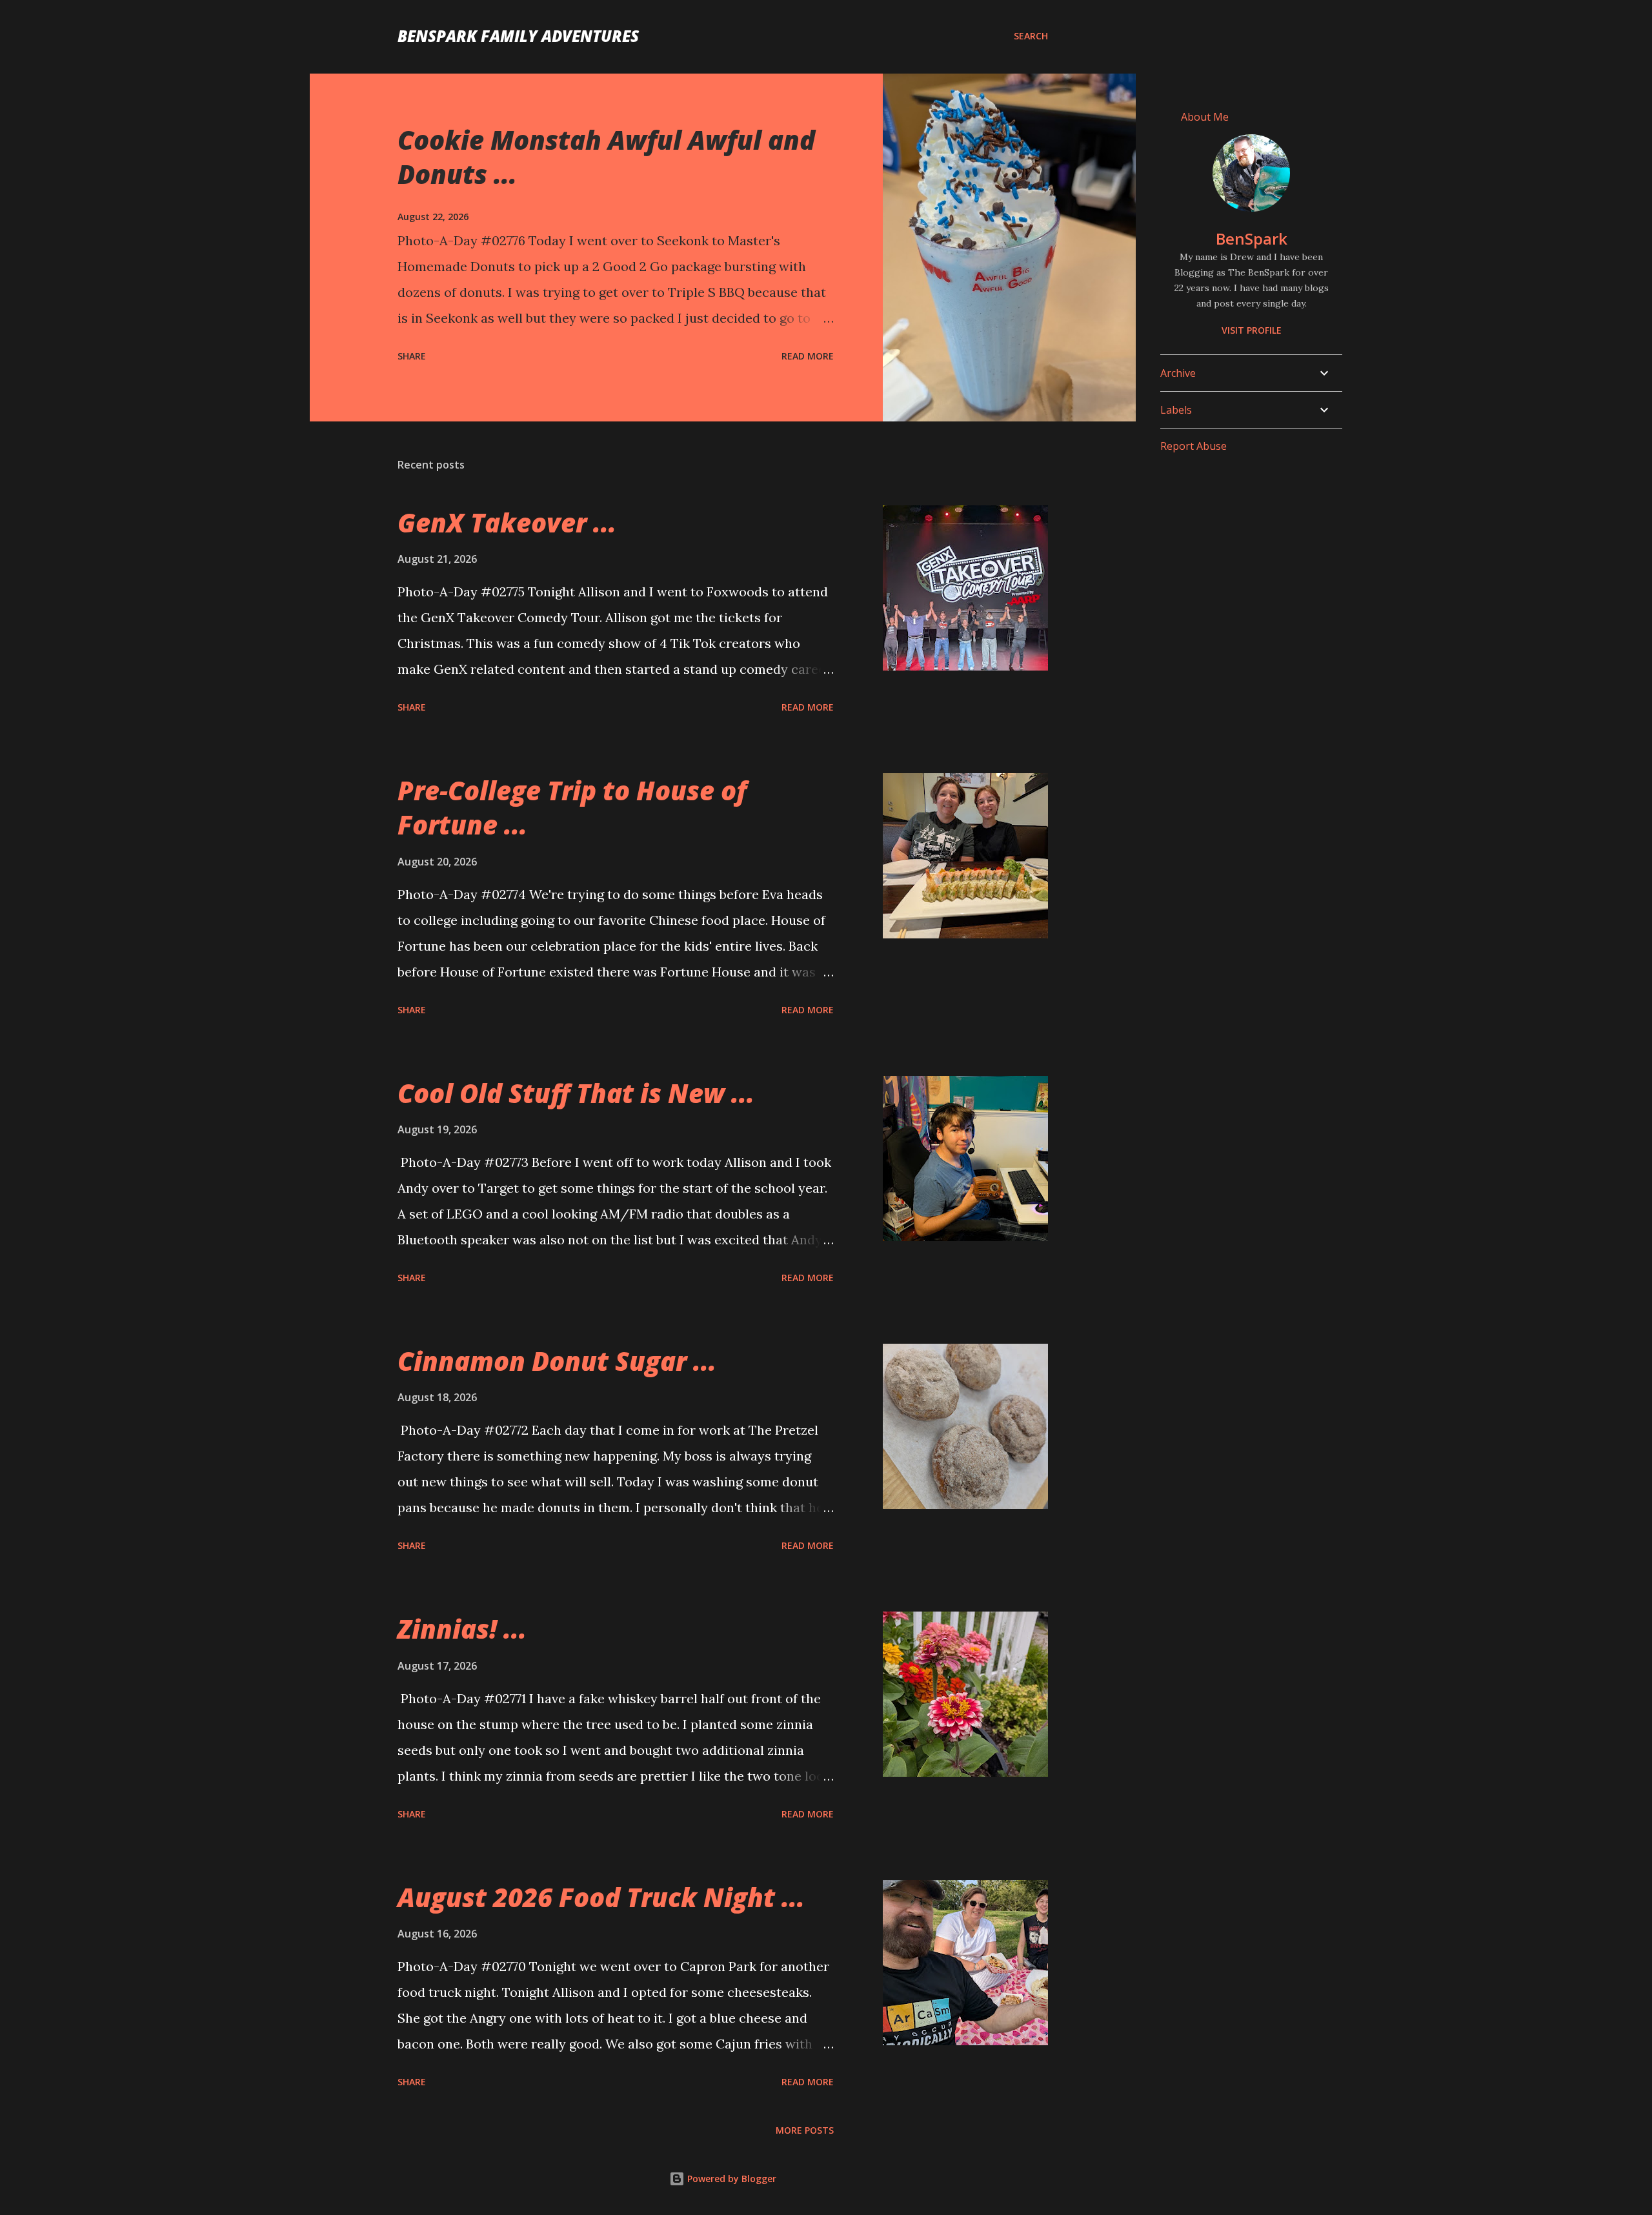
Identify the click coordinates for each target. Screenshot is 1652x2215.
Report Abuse (1194, 446)
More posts (805, 2130)
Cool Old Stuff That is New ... (576, 1093)
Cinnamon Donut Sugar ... (557, 1361)
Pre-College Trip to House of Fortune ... (572, 807)
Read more (808, 356)
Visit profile (1252, 330)
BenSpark (1252, 238)
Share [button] (412, 356)
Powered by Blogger (730, 2179)
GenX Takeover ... (507, 522)
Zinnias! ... (462, 1629)
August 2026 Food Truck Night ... (601, 1897)
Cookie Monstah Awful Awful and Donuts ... (606, 157)
